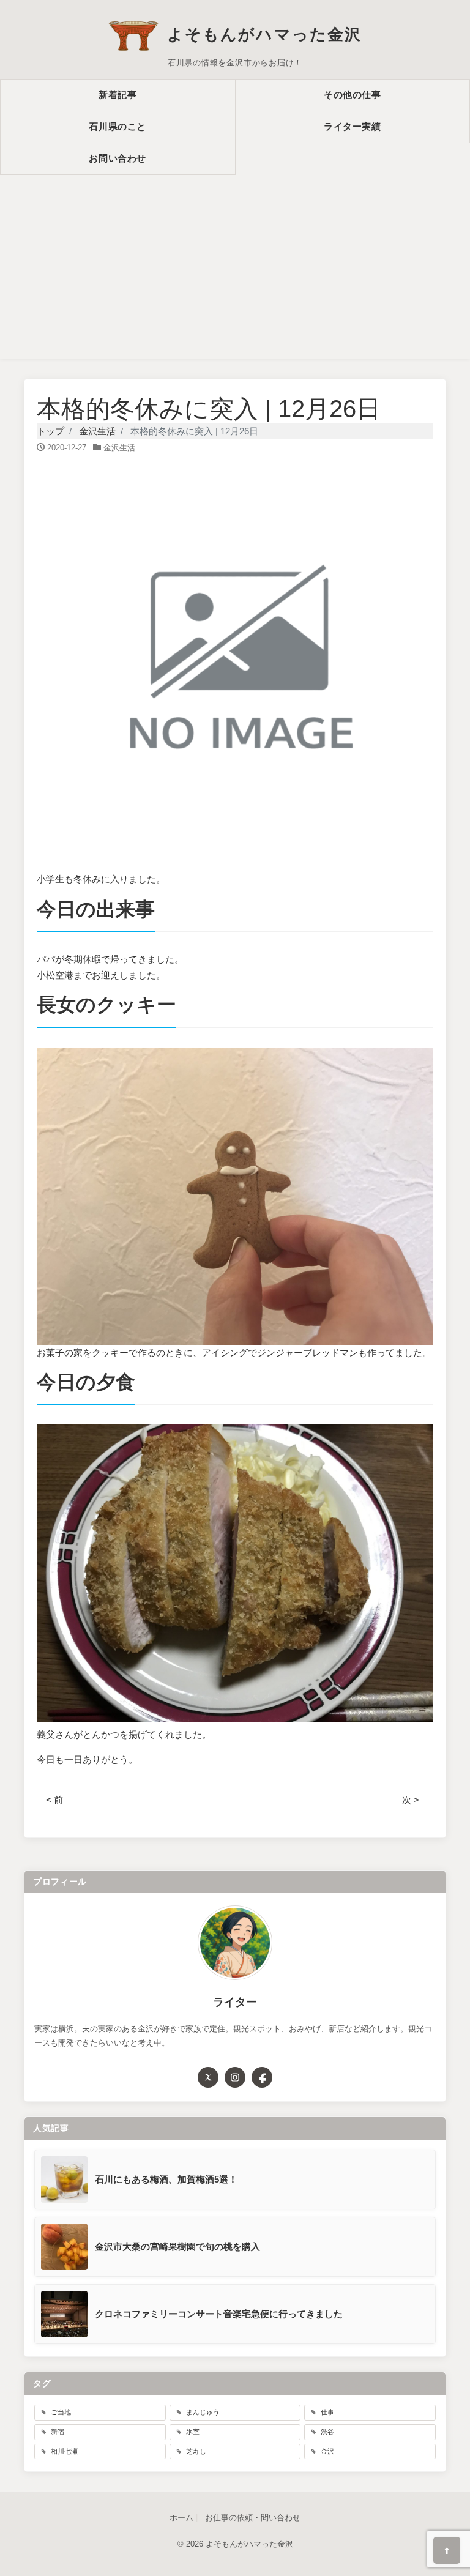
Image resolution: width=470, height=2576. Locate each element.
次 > (411, 1800)
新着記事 (117, 95)
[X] (208, 2077)
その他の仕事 (352, 95)
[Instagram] (235, 2077)
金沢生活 (119, 448)
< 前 (54, 1800)
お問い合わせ (117, 158)
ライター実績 (352, 126)
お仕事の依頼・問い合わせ (253, 2518)
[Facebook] (262, 2077)
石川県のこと (117, 126)
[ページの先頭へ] (447, 2550)
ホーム (181, 2518)
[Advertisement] (235, 267)
